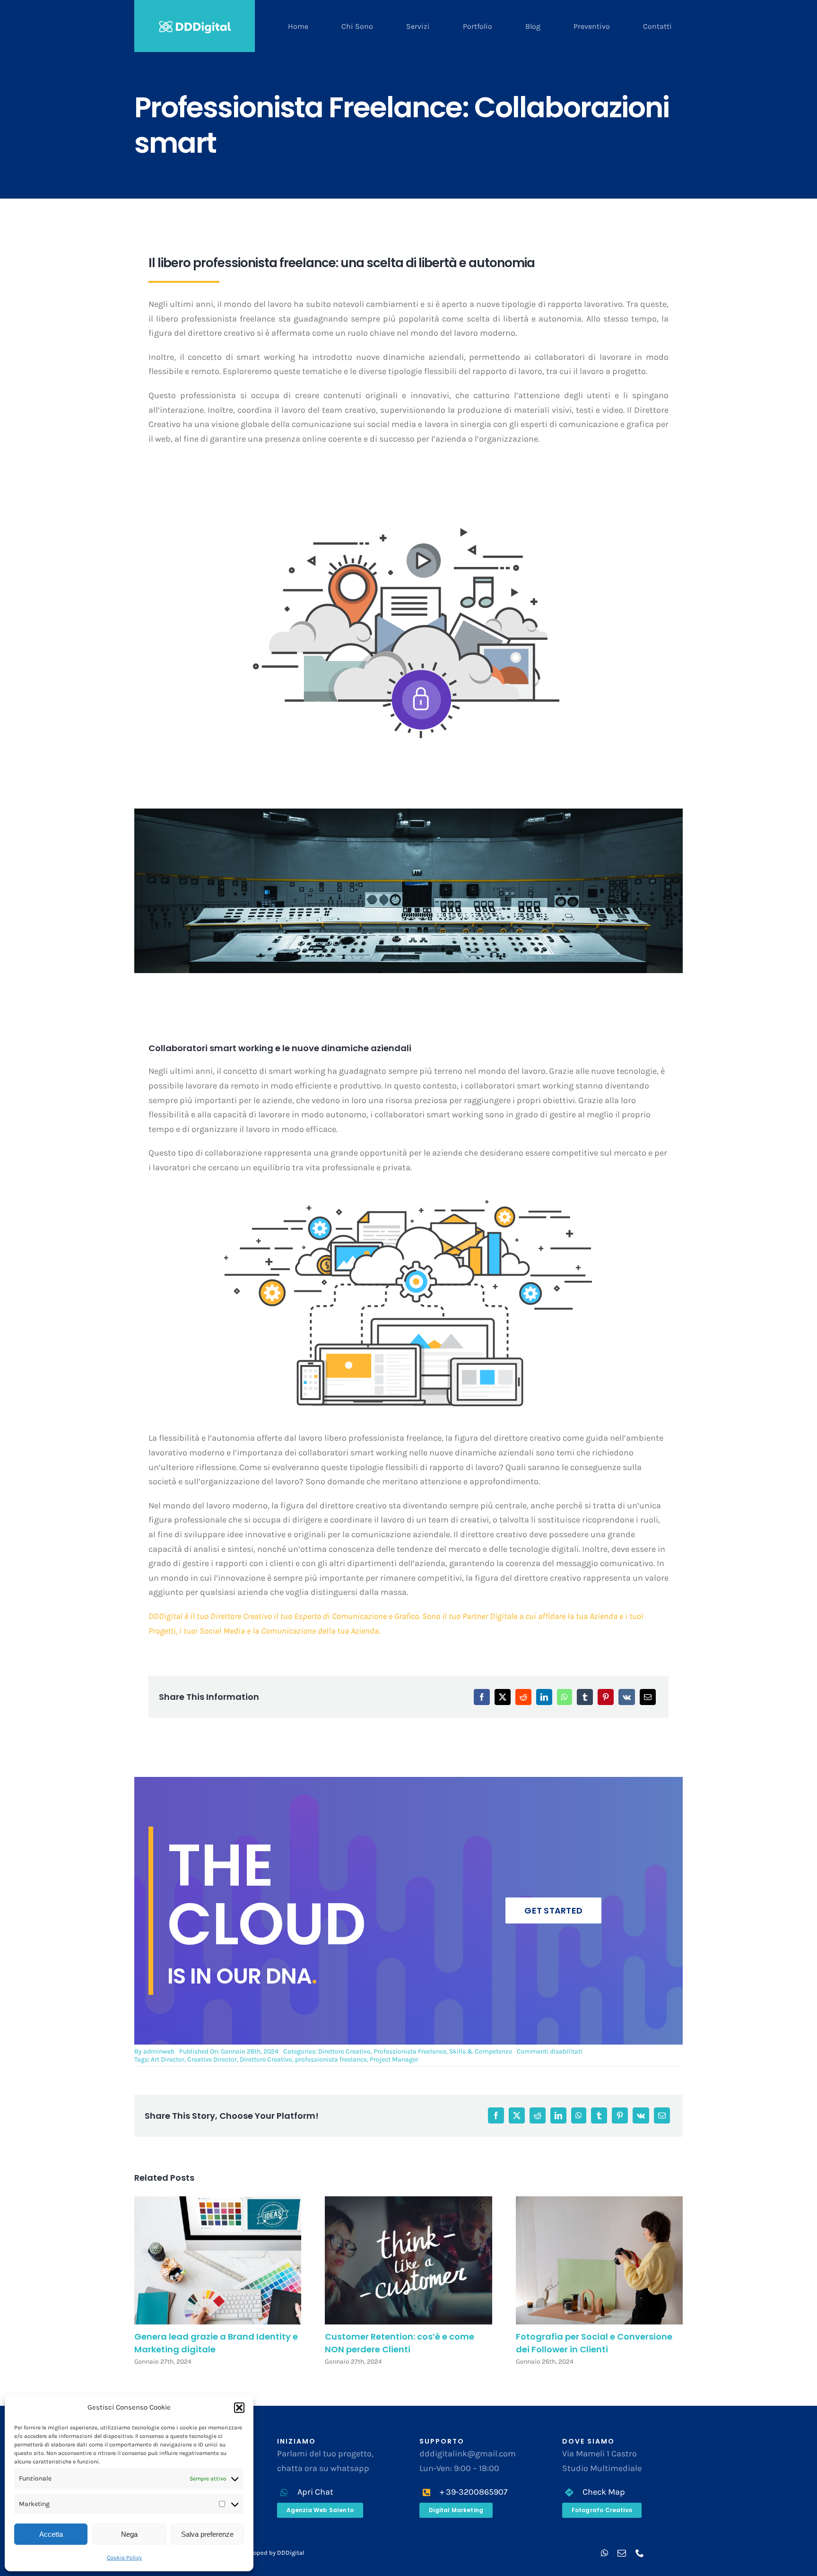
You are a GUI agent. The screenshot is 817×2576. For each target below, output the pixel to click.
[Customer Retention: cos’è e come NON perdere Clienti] (408, 2260)
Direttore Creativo (344, 2051)
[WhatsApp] (565, 1697)
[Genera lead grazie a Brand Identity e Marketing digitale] (218, 2260)
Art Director (168, 2059)
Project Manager (394, 2059)
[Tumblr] (585, 1697)
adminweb (159, 2051)
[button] (239, 2408)
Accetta (51, 2534)
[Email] (648, 1697)
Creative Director (212, 2059)
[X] (503, 1697)
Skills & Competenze (481, 2051)
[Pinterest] (606, 1697)
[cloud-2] (406, 521)
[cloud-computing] (408, 1195)
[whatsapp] (604, 2553)
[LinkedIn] (544, 1697)
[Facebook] (482, 1697)
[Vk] (627, 1697)
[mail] (622, 2553)
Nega (129, 2534)
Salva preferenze (207, 2534)
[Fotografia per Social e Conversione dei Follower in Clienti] (599, 2260)
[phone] (640, 2553)
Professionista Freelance (410, 2051)
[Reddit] (523, 1697)
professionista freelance (331, 2059)
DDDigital (291, 2553)
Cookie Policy (124, 2558)
